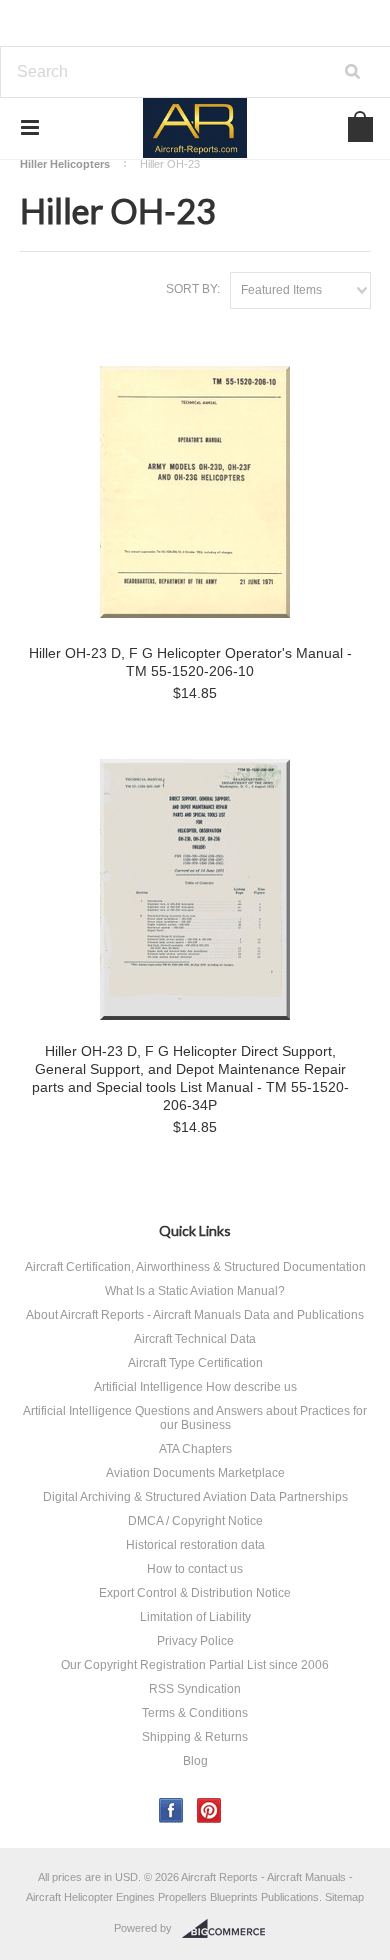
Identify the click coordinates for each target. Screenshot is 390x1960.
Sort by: (193, 289)
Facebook (171, 1810)
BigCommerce (229, 1929)
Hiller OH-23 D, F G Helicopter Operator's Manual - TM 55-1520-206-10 (190, 662)
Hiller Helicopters (65, 164)
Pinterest (209, 1810)
